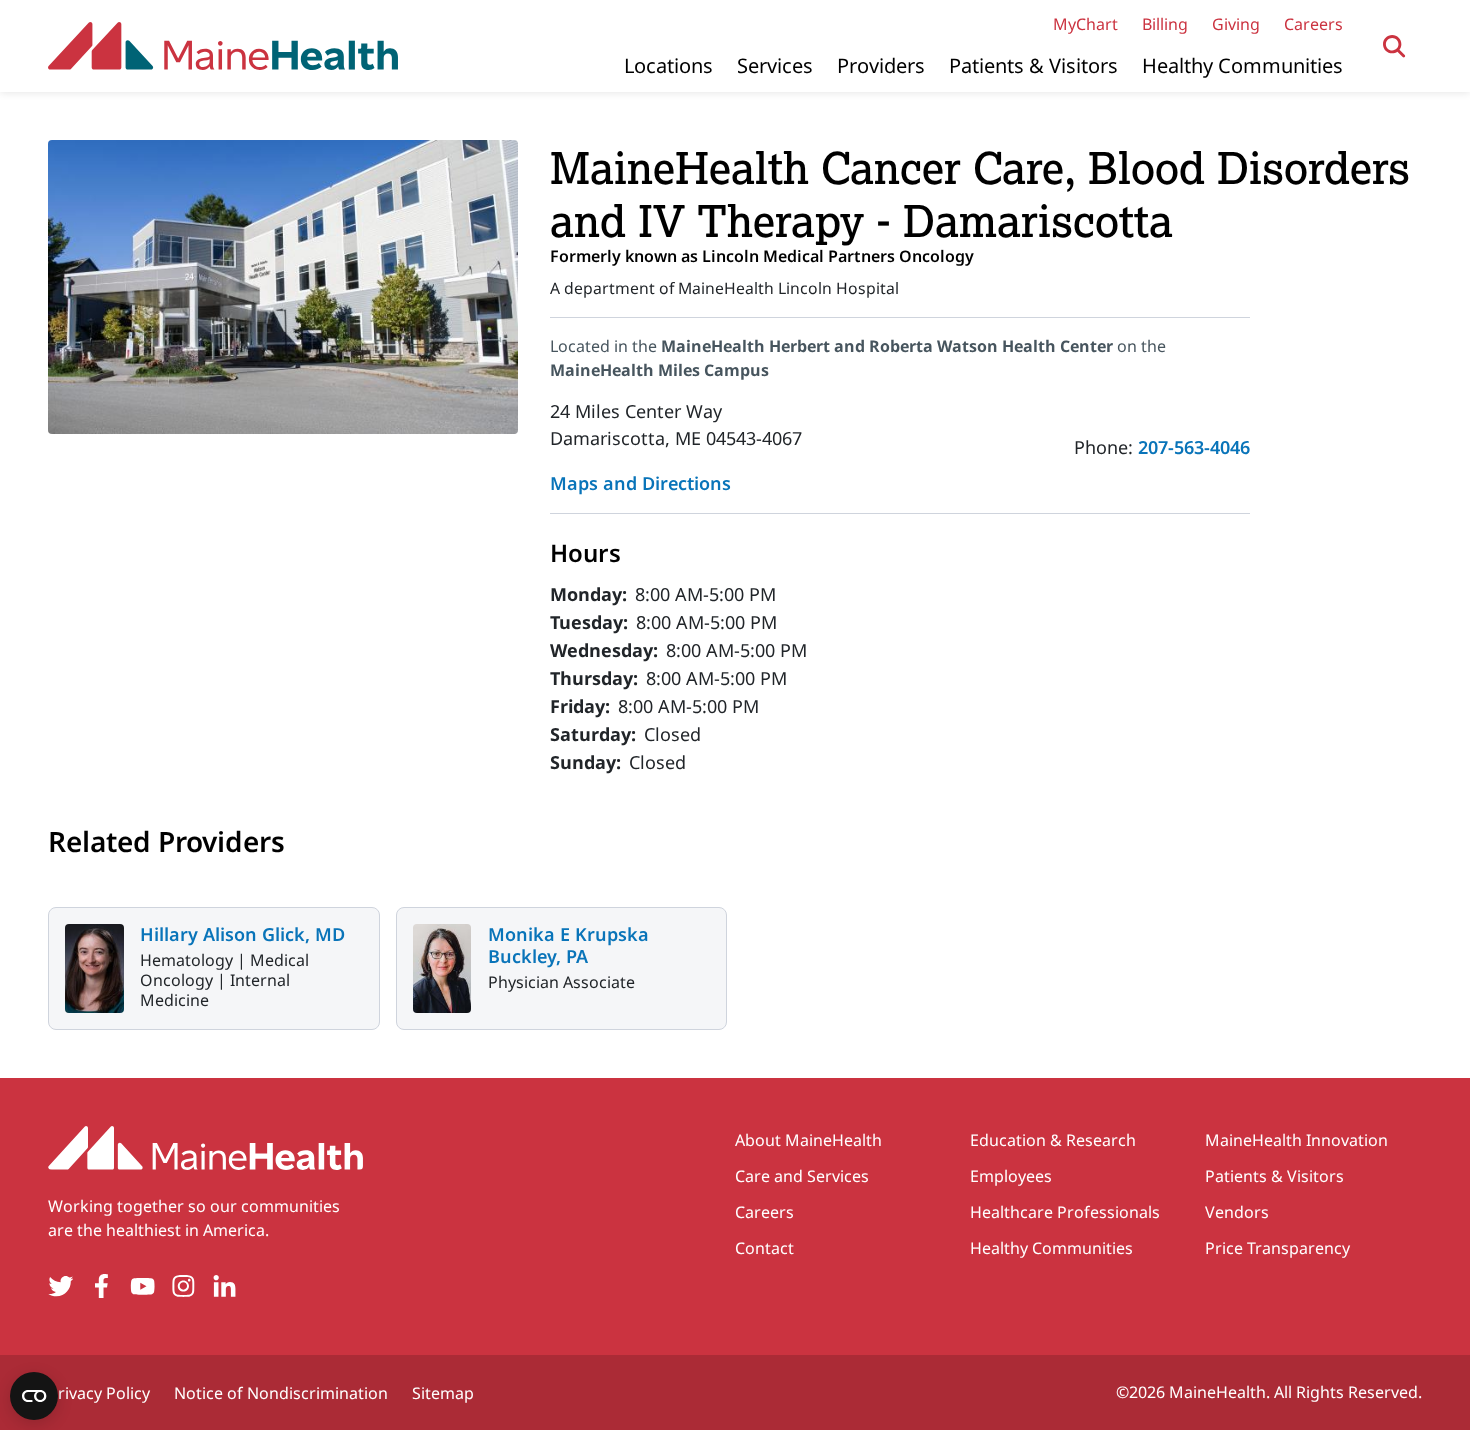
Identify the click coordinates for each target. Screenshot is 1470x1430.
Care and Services (802, 1176)
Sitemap (443, 1393)
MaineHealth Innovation (1296, 1140)
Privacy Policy (99, 1393)
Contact (764, 1248)
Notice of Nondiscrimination (281, 1393)
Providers (881, 65)
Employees (1011, 1176)
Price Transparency (1277, 1248)
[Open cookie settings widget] (34, 1396)
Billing (1165, 24)
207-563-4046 (1194, 447)
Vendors (1237, 1212)
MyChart (1085, 24)
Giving (1236, 24)
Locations (668, 65)
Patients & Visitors (1033, 65)
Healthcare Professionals (1065, 1212)
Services (775, 65)
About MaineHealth (808, 1140)
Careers (1313, 24)
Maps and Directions (640, 483)
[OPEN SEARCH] (1394, 46)
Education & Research (1053, 1140)
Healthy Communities (1242, 65)
